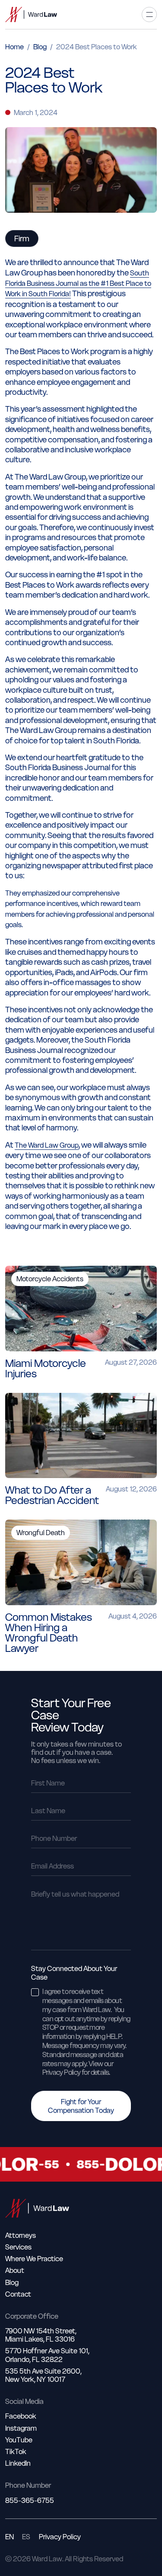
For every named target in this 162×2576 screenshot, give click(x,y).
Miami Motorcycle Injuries (46, 1368)
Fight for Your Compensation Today (81, 2106)
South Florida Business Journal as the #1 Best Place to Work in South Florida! (78, 283)
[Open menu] (149, 14)
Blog (40, 47)
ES (26, 2537)
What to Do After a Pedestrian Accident (52, 1495)
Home (14, 47)
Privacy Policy (60, 2537)
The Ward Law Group (47, 1145)
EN (10, 2537)
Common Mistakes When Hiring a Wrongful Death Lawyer (49, 1633)
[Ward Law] (31, 14)
